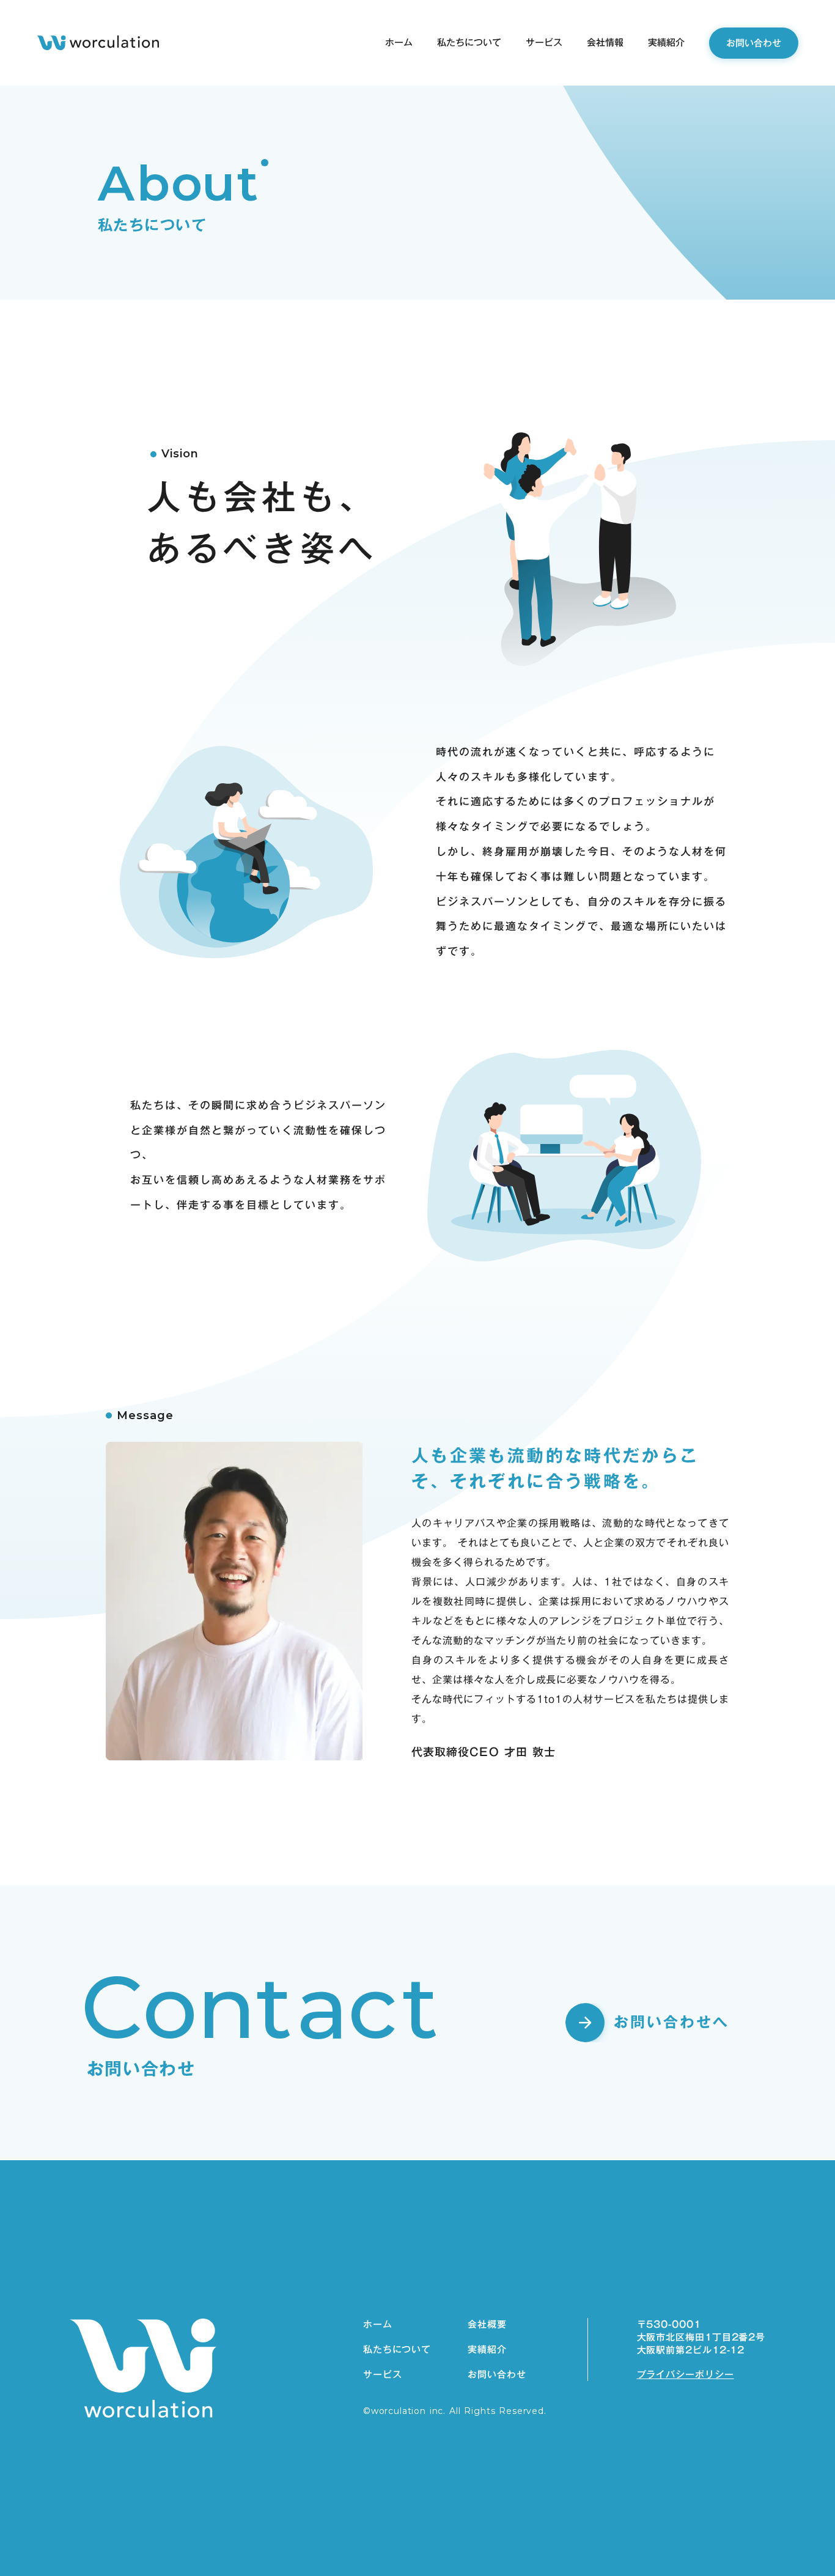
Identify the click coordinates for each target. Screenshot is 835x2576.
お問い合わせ (497, 2375)
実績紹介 (487, 2349)
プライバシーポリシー (686, 2375)
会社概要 (487, 2324)
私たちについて (397, 2349)
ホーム (378, 2324)
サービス (383, 2375)
